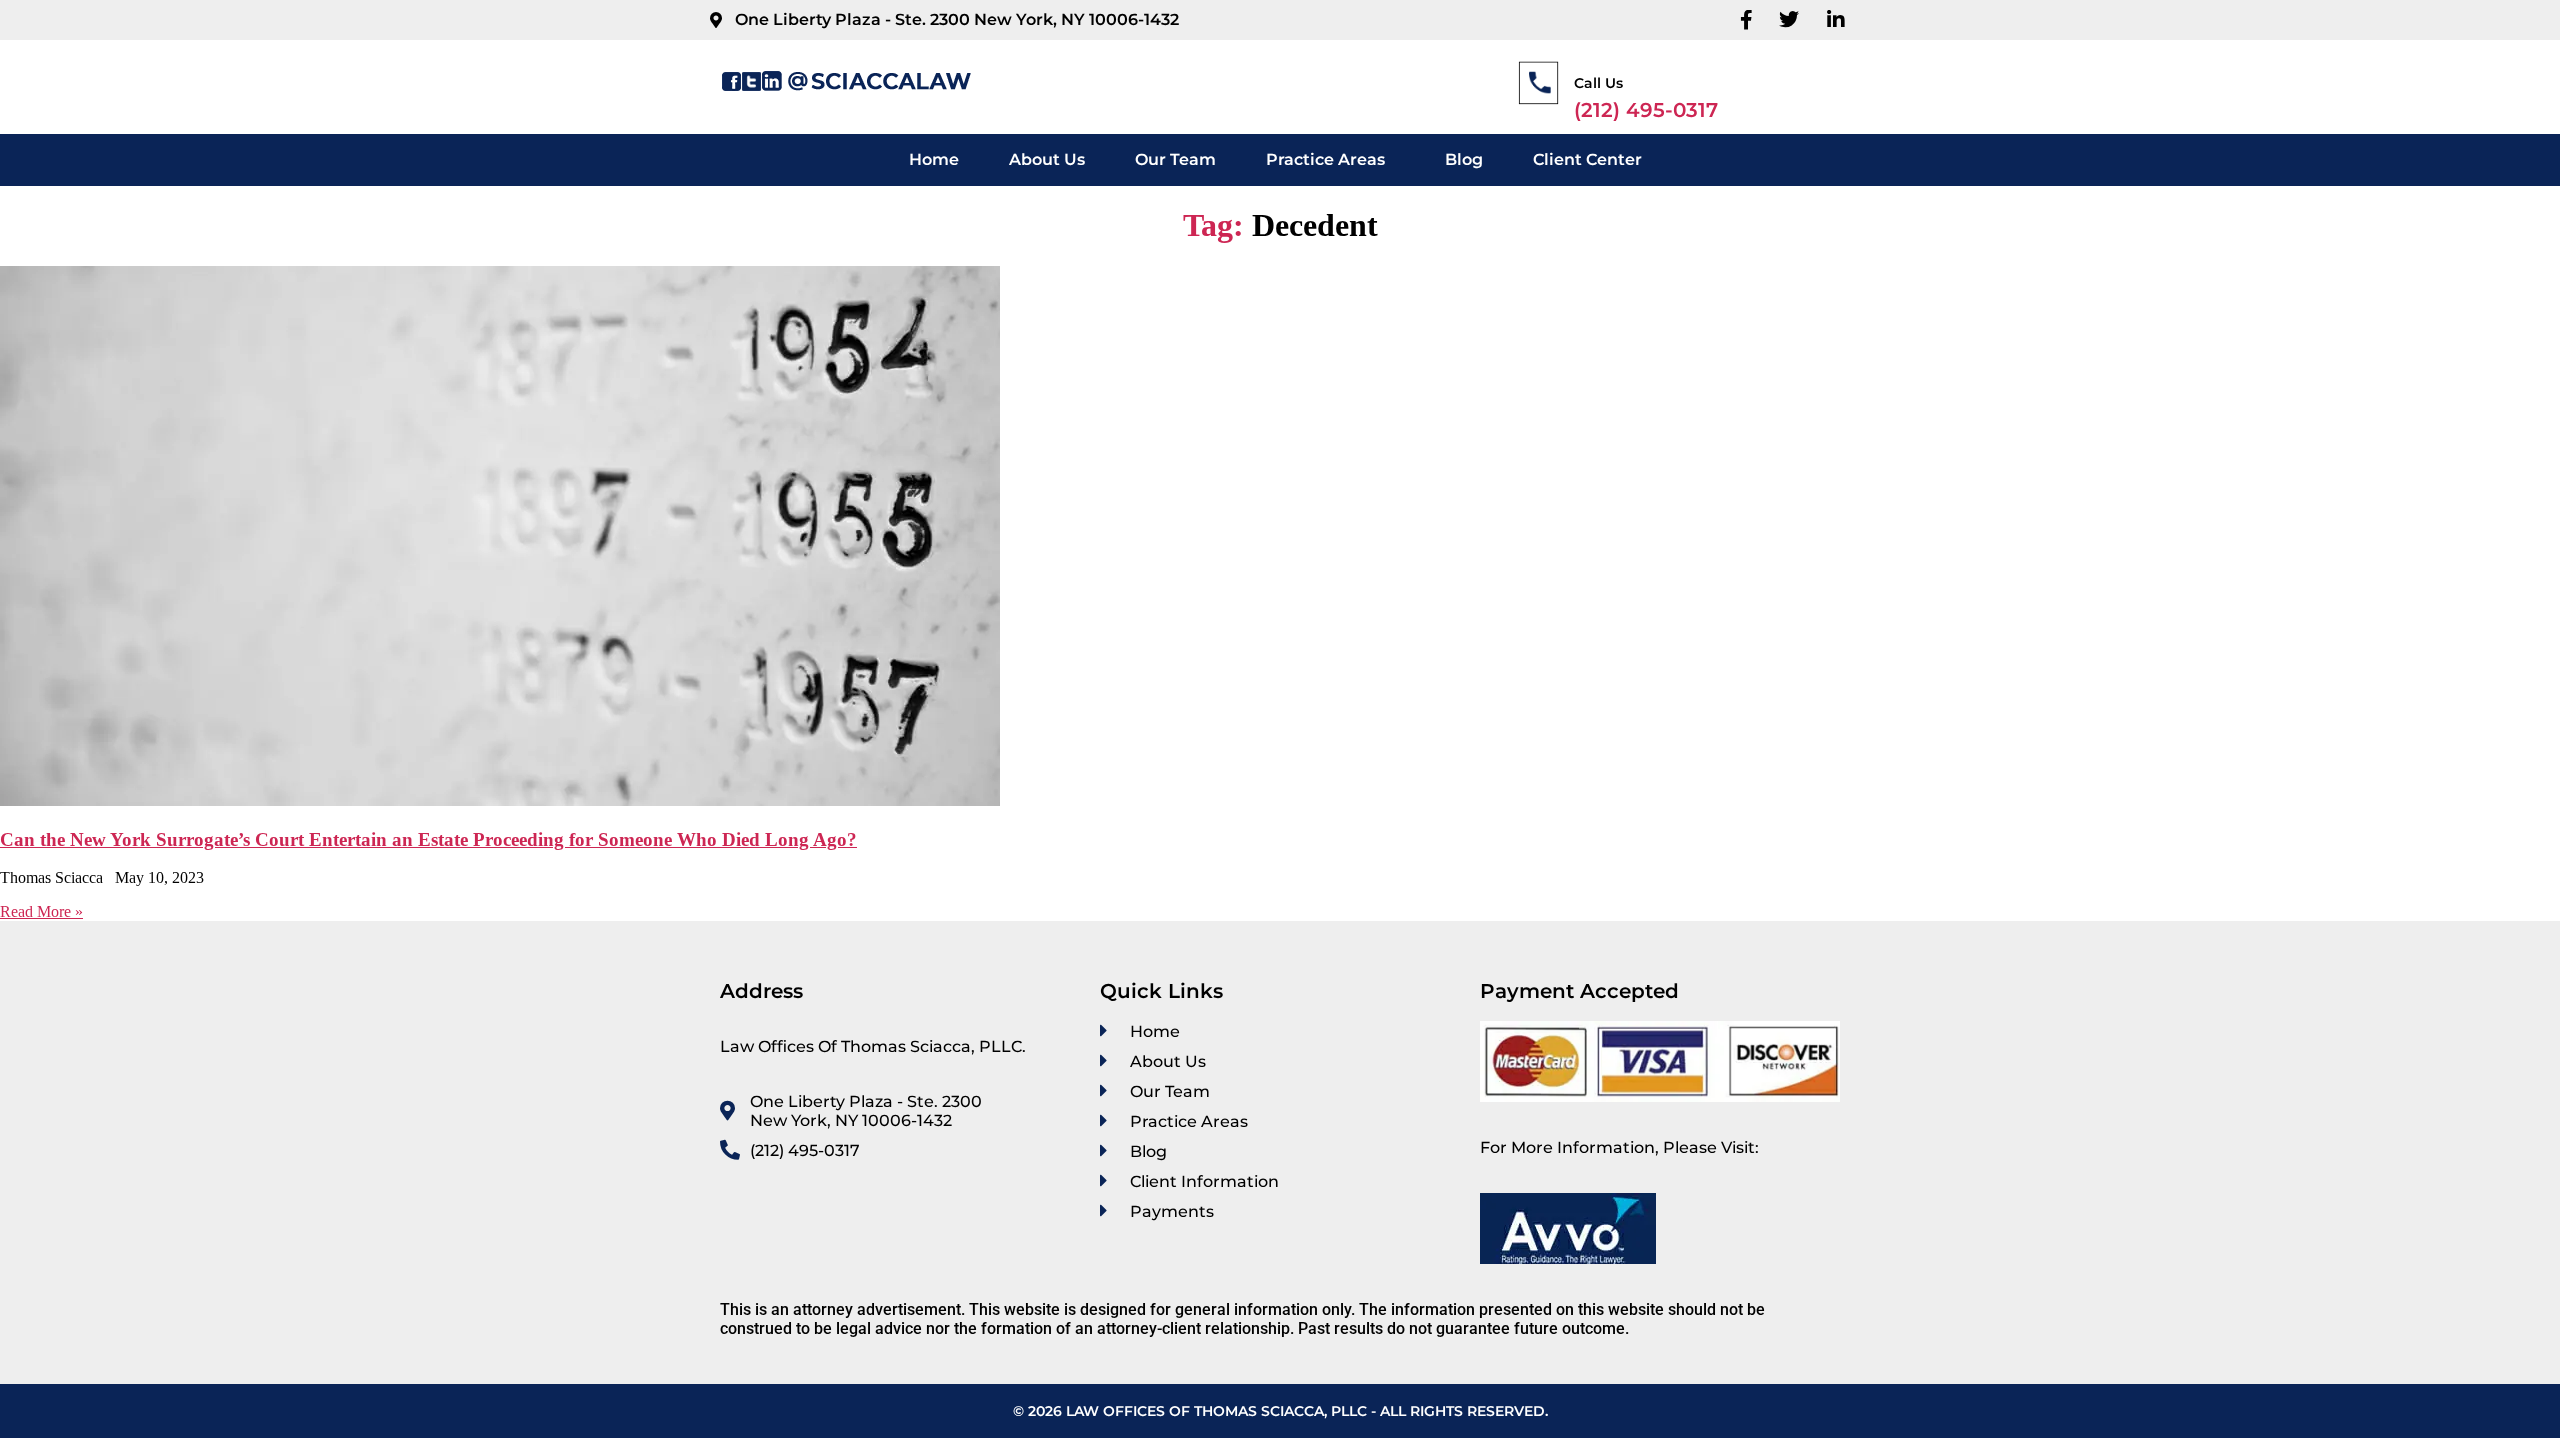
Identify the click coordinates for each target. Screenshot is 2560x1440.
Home (934, 159)
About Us (1047, 159)
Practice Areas (1325, 159)
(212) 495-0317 (1646, 110)
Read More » (41, 911)
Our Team (1175, 159)
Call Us (1598, 83)
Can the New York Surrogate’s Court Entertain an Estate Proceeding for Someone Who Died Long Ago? (428, 839)
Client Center (1587, 159)
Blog (1464, 159)
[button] (1330, 160)
